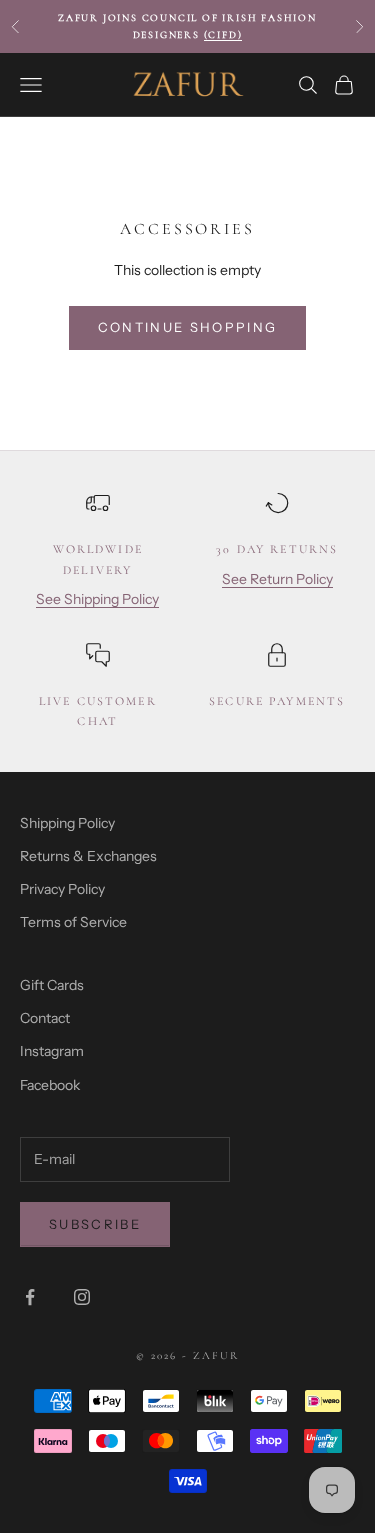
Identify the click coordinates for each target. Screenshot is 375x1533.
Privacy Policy (62, 889)
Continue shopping (188, 327)
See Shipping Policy (97, 599)
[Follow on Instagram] (82, 1297)
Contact (45, 1018)
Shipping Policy (67, 823)
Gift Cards (52, 985)
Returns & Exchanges (88, 856)
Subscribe (95, 1224)
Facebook (50, 1085)
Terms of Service (73, 922)
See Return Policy (277, 579)
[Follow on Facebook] (30, 1297)
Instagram (52, 1051)
